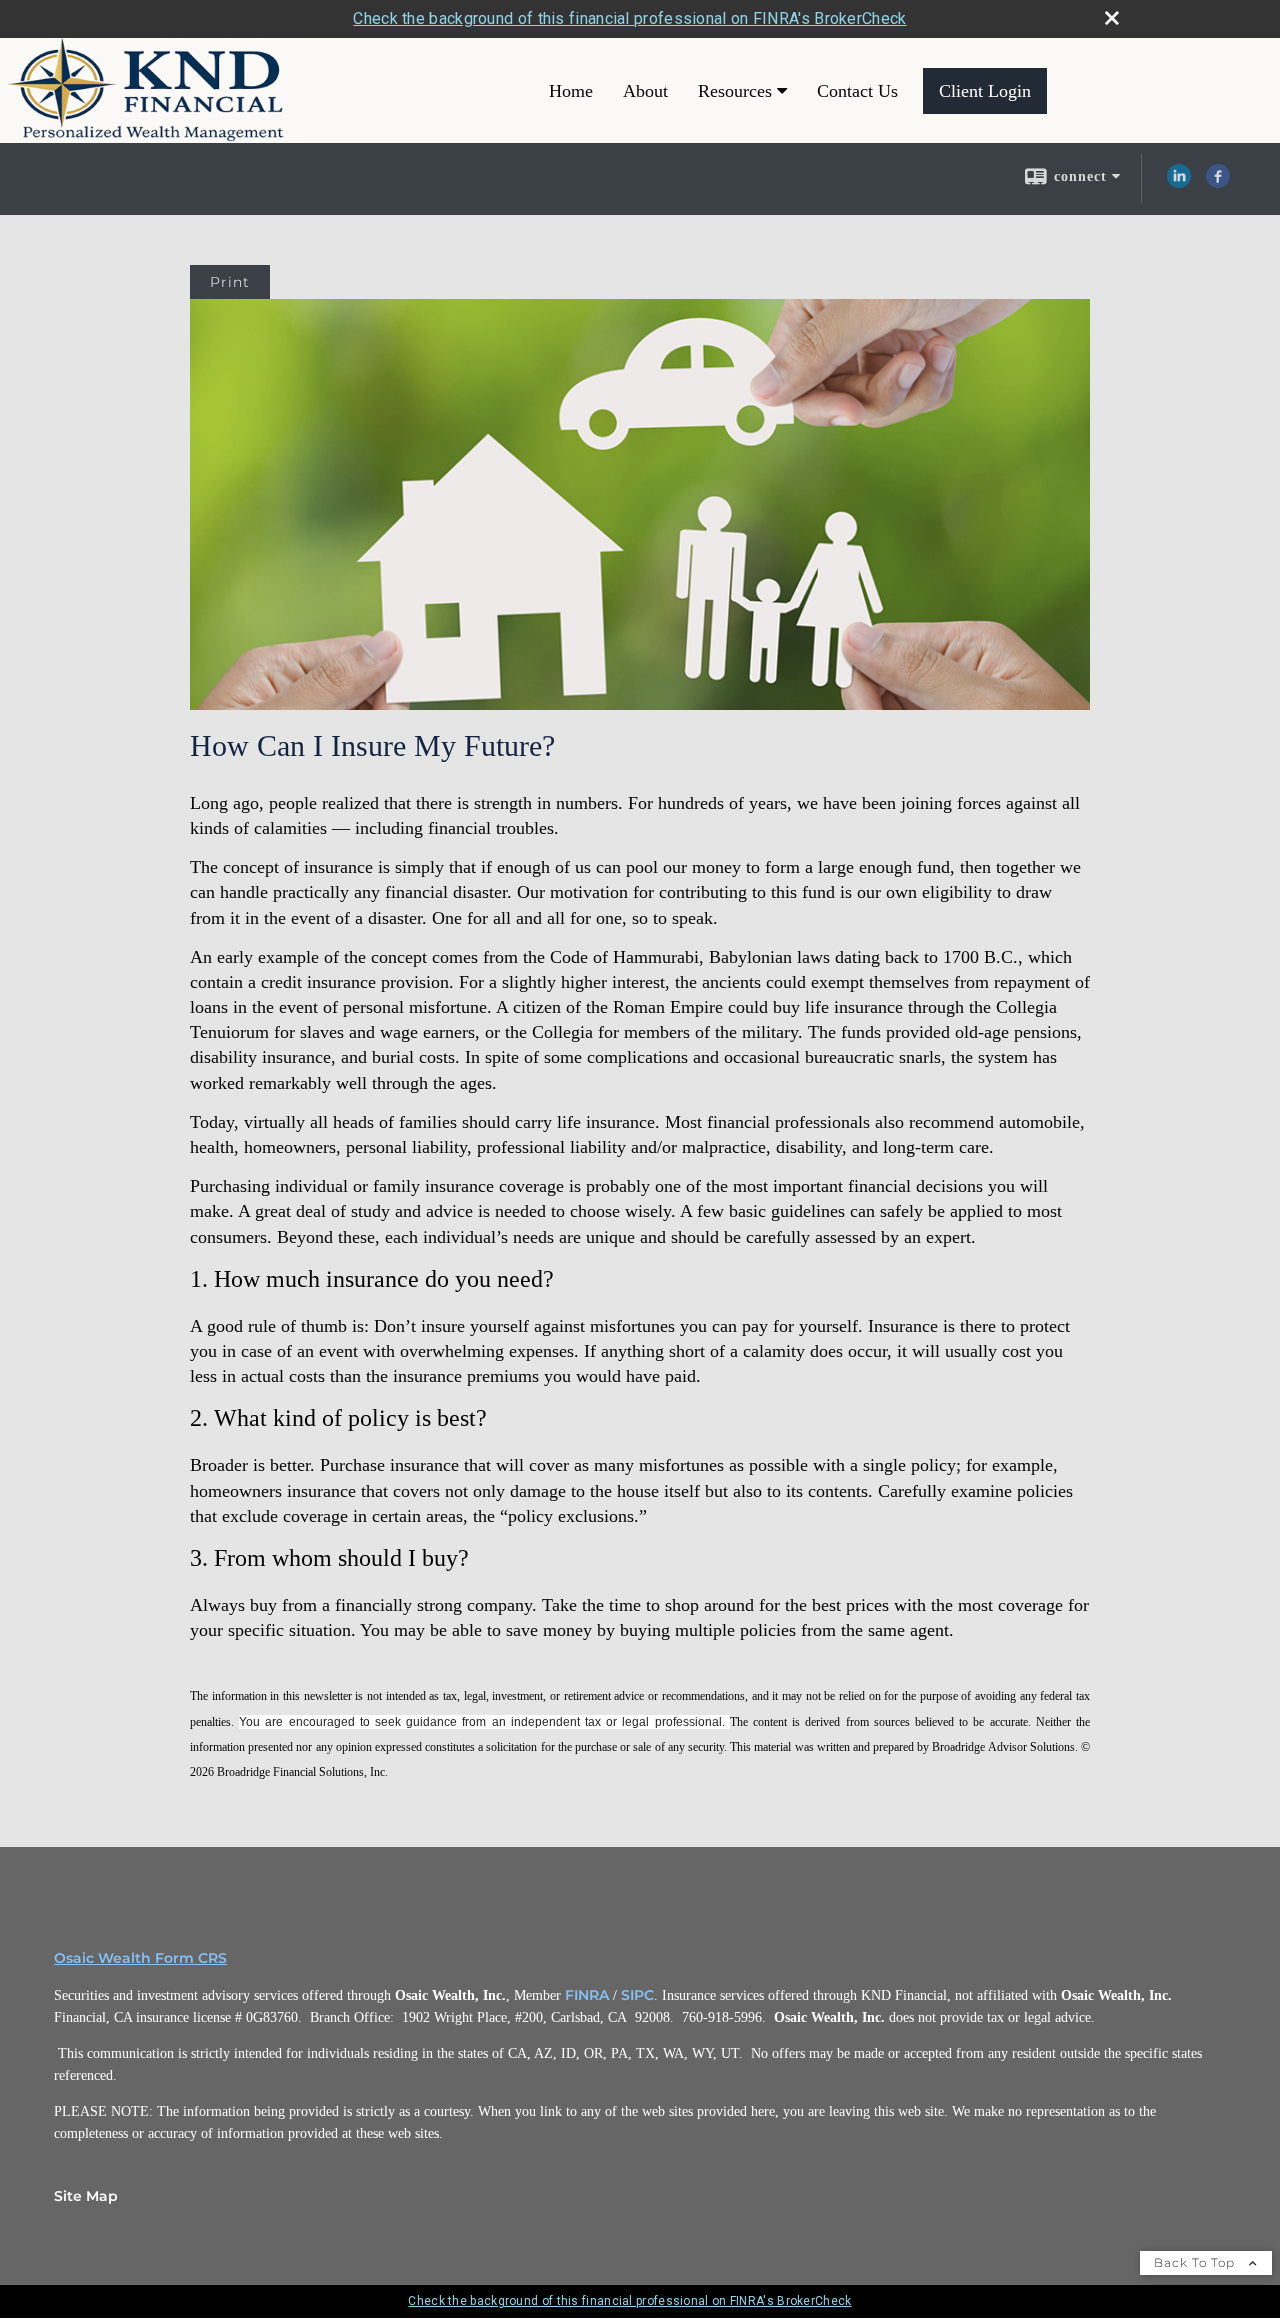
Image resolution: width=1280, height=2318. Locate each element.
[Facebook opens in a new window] (1218, 183)
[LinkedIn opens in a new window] (1179, 183)
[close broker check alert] (1112, 18)
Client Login (985, 91)
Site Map (86, 2196)
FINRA (587, 1995)
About (645, 91)
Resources (735, 91)
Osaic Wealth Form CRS (140, 1958)
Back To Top (1196, 2262)
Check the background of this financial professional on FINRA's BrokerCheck (629, 18)
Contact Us (857, 91)
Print (230, 282)
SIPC (637, 1995)
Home (571, 91)
